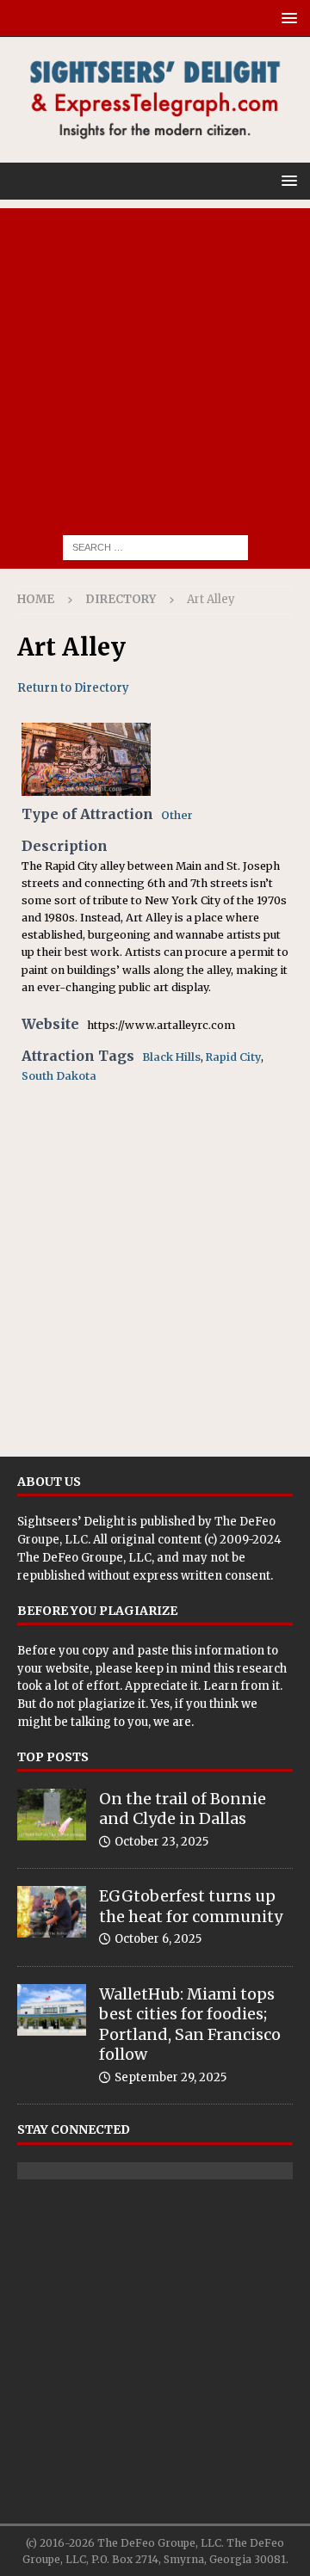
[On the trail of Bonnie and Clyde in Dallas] (52, 1815)
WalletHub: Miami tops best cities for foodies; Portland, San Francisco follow (190, 2024)
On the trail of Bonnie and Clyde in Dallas (183, 1809)
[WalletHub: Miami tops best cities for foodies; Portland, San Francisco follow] (52, 2010)
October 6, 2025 (158, 1939)
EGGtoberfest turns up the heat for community (191, 1906)
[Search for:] (155, 546)
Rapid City (233, 1057)
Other (177, 815)
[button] (286, 18)
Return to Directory (73, 688)
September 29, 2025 (170, 2077)
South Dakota (59, 1076)
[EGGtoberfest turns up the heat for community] (52, 1912)
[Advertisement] (155, 363)
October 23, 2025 (161, 1842)
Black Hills (171, 1057)
